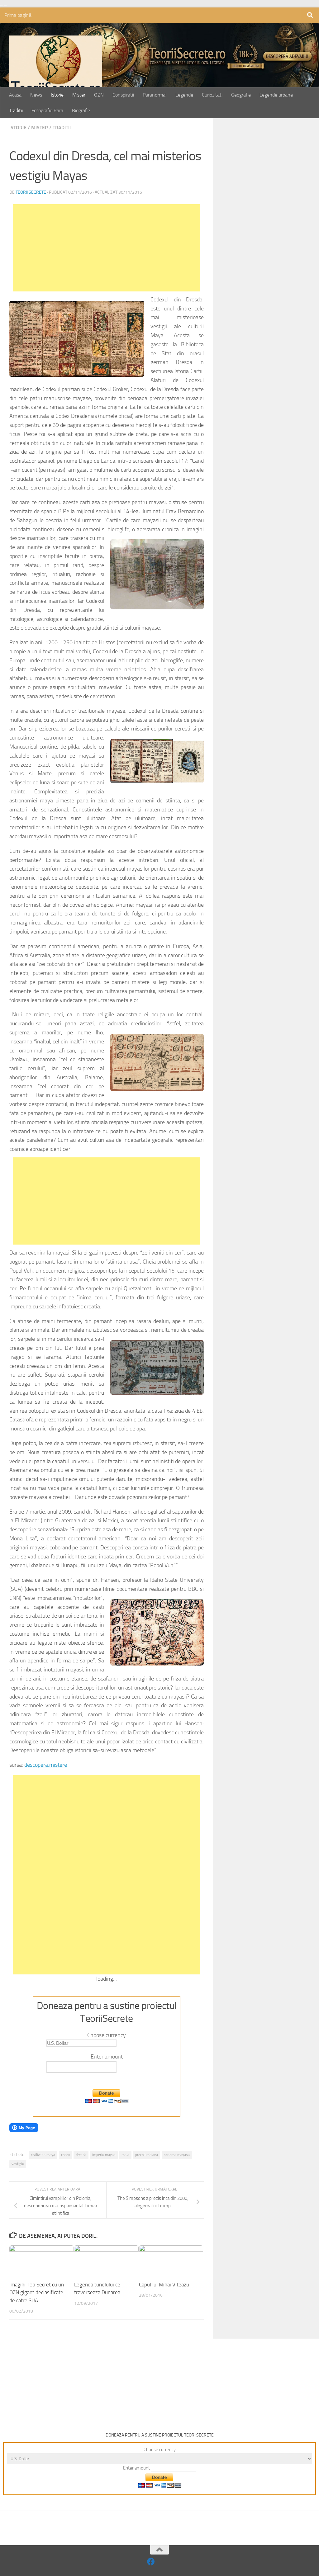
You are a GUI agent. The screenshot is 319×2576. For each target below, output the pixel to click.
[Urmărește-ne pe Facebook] (151, 2562)
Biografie (81, 110)
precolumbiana (147, 2155)
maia (125, 2155)
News (36, 95)
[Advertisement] (107, 248)
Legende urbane (276, 95)
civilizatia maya (43, 2155)
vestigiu (18, 2164)
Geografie (241, 95)
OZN (99, 95)
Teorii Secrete (31, 192)
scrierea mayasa (177, 2155)
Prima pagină (18, 15)
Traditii (16, 110)
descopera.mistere (46, 1765)
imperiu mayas (104, 2155)
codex (65, 2155)
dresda (81, 2155)
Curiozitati (212, 95)
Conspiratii (123, 95)
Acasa (15, 95)
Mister (79, 95)
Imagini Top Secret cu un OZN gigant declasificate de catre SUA (37, 2292)
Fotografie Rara (47, 110)
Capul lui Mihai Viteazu (164, 2285)
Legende (184, 95)
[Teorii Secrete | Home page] (56, 67)
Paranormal (155, 95)
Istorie (57, 95)
